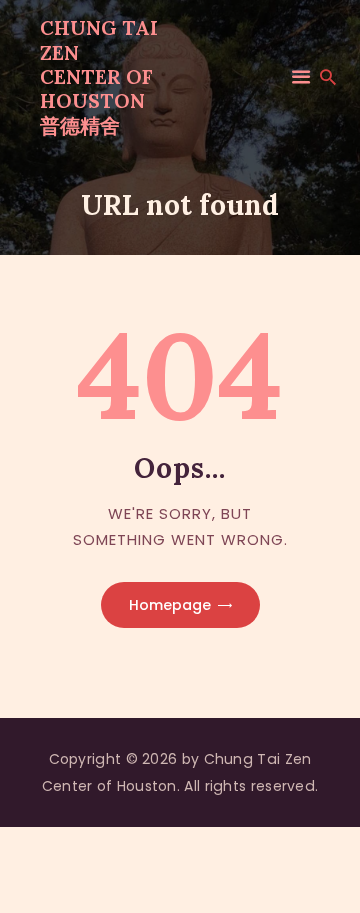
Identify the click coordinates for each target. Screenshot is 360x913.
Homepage (170, 605)
